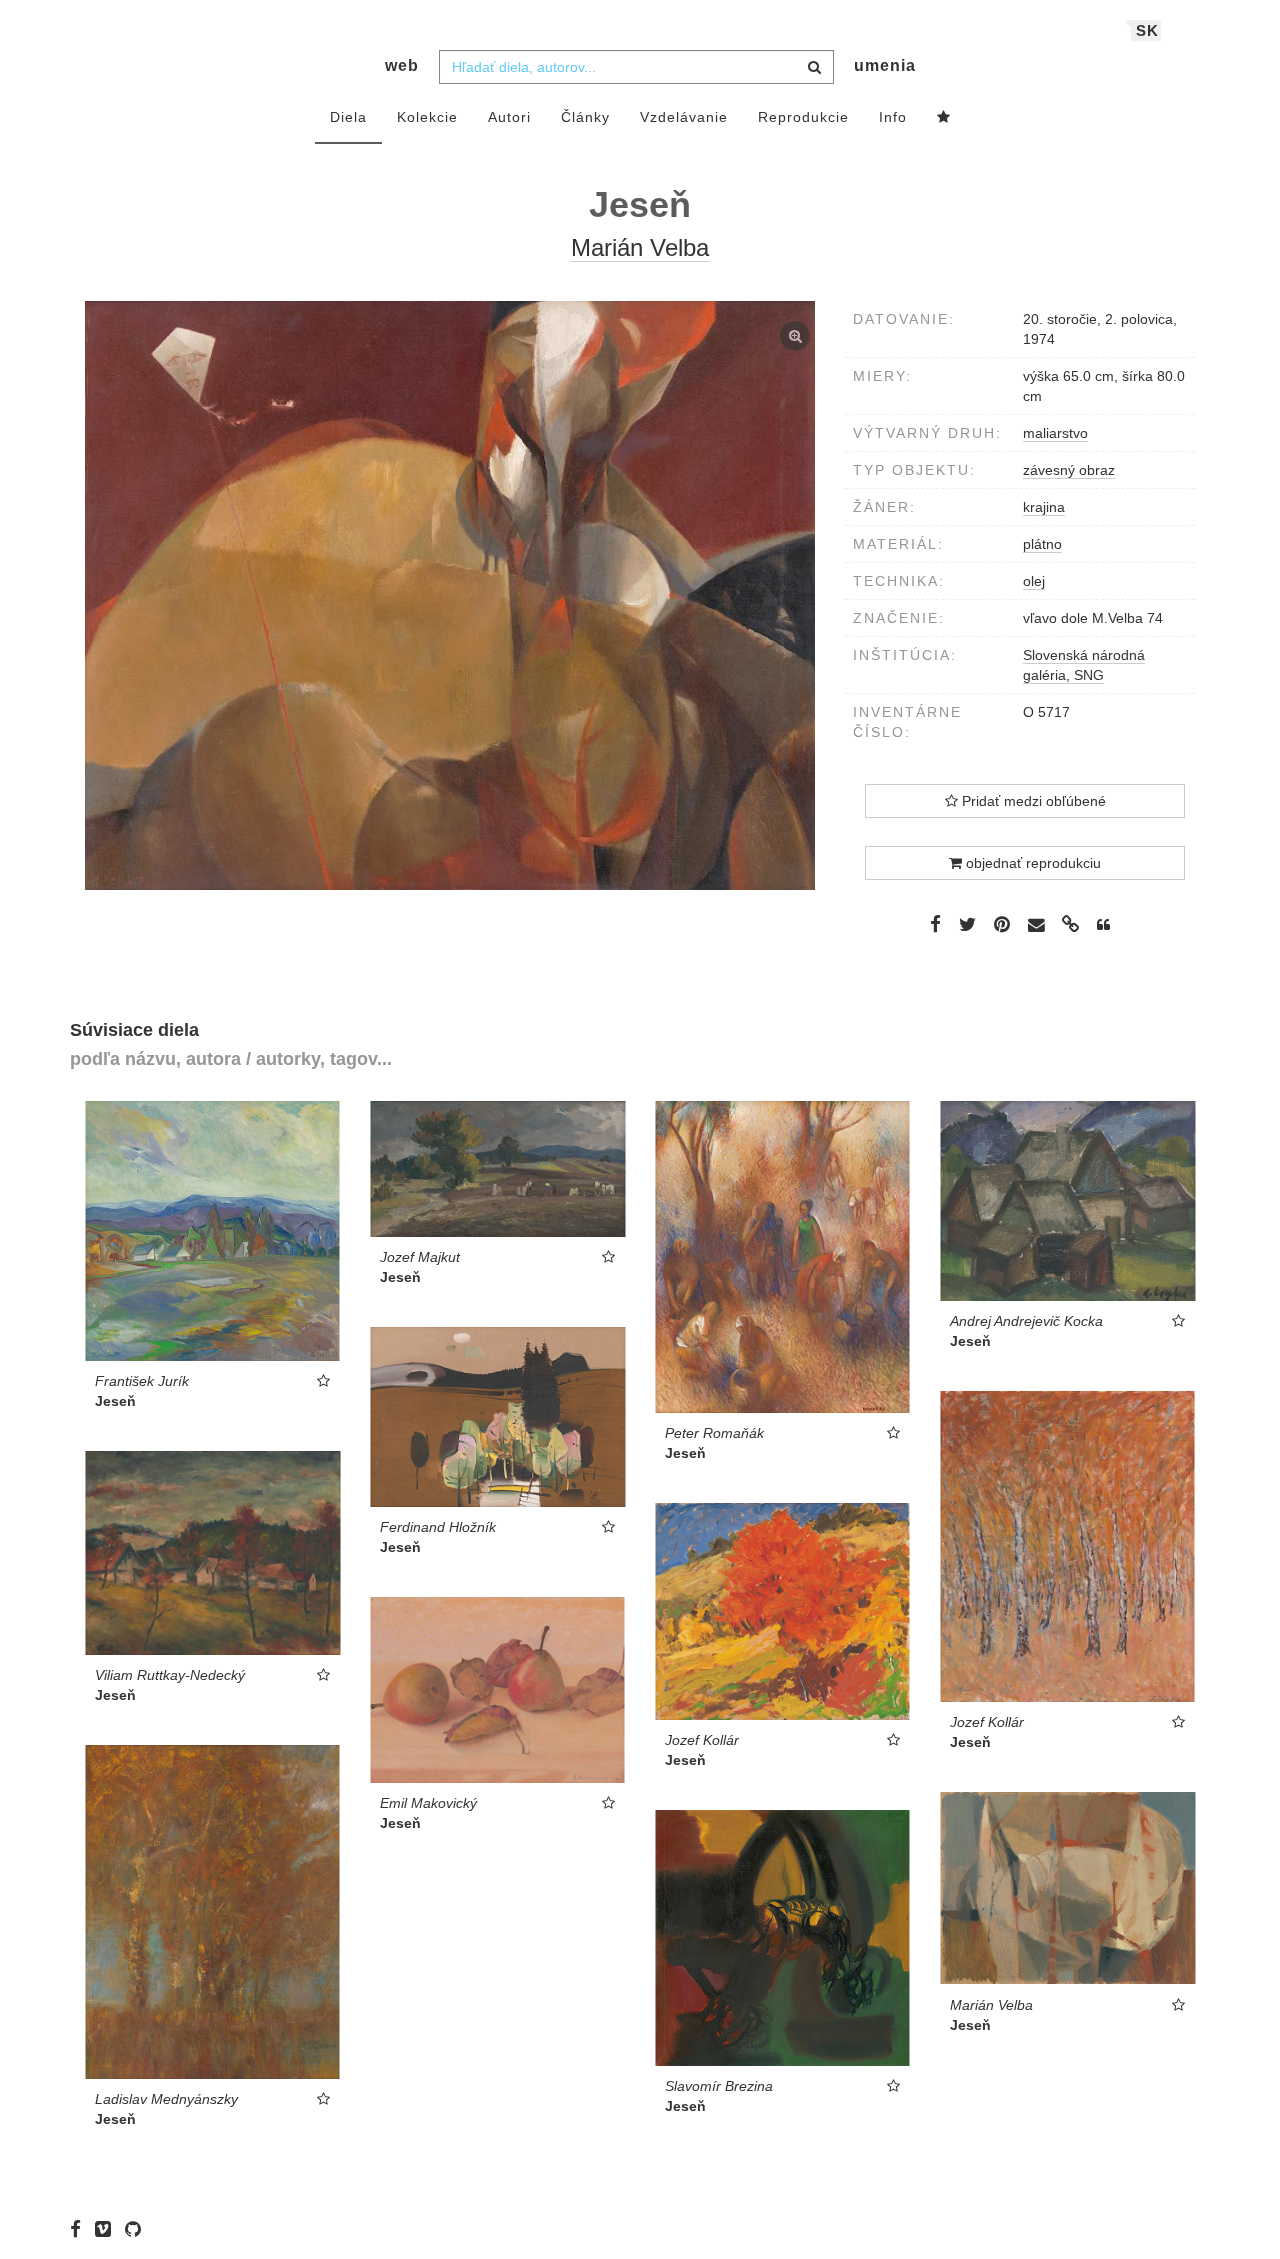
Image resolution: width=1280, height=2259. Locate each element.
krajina (1044, 507)
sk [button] (1147, 30)
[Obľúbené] (944, 118)
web (402, 65)
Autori (509, 117)
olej (1034, 581)
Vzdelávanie (684, 117)
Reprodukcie (803, 117)
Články (585, 117)
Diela (348, 117)
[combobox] (636, 67)
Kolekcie (427, 117)
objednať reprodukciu (1031, 863)
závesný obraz (1069, 470)
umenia (885, 65)
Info (893, 117)
